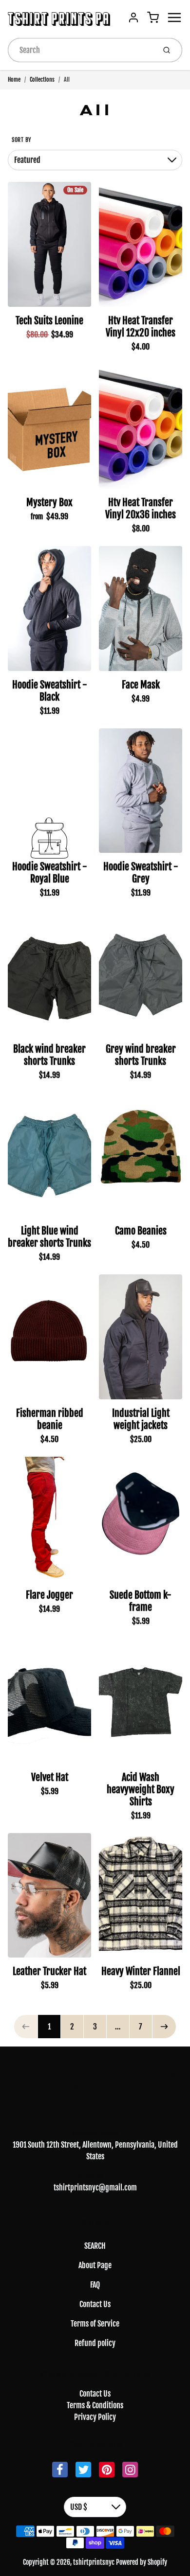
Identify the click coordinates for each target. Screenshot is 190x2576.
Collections (42, 79)
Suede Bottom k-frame (141, 1601)
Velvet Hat (50, 1777)
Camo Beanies (141, 1231)
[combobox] (81, 50)
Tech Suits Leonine (49, 321)
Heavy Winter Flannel (141, 1971)
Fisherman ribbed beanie (50, 1419)
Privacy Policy (95, 2417)
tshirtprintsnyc (95, 2079)
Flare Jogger (49, 1595)
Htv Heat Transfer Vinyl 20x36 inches (141, 509)
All (67, 79)
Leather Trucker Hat (49, 1971)
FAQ (95, 2285)
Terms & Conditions (95, 2405)
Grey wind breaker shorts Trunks (141, 1055)
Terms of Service (95, 2324)
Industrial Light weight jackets (141, 1419)
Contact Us (95, 2304)
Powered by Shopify (142, 2562)
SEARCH (95, 2246)
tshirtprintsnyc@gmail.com (95, 2188)
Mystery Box (49, 503)
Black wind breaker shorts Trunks (49, 1055)
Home (14, 79)
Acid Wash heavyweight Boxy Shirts (141, 1790)
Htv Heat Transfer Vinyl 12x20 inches (141, 327)
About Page (95, 2265)
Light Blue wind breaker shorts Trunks (49, 1237)
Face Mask (141, 685)
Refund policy (95, 2343)
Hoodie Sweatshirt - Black (50, 691)
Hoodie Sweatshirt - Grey (141, 873)
